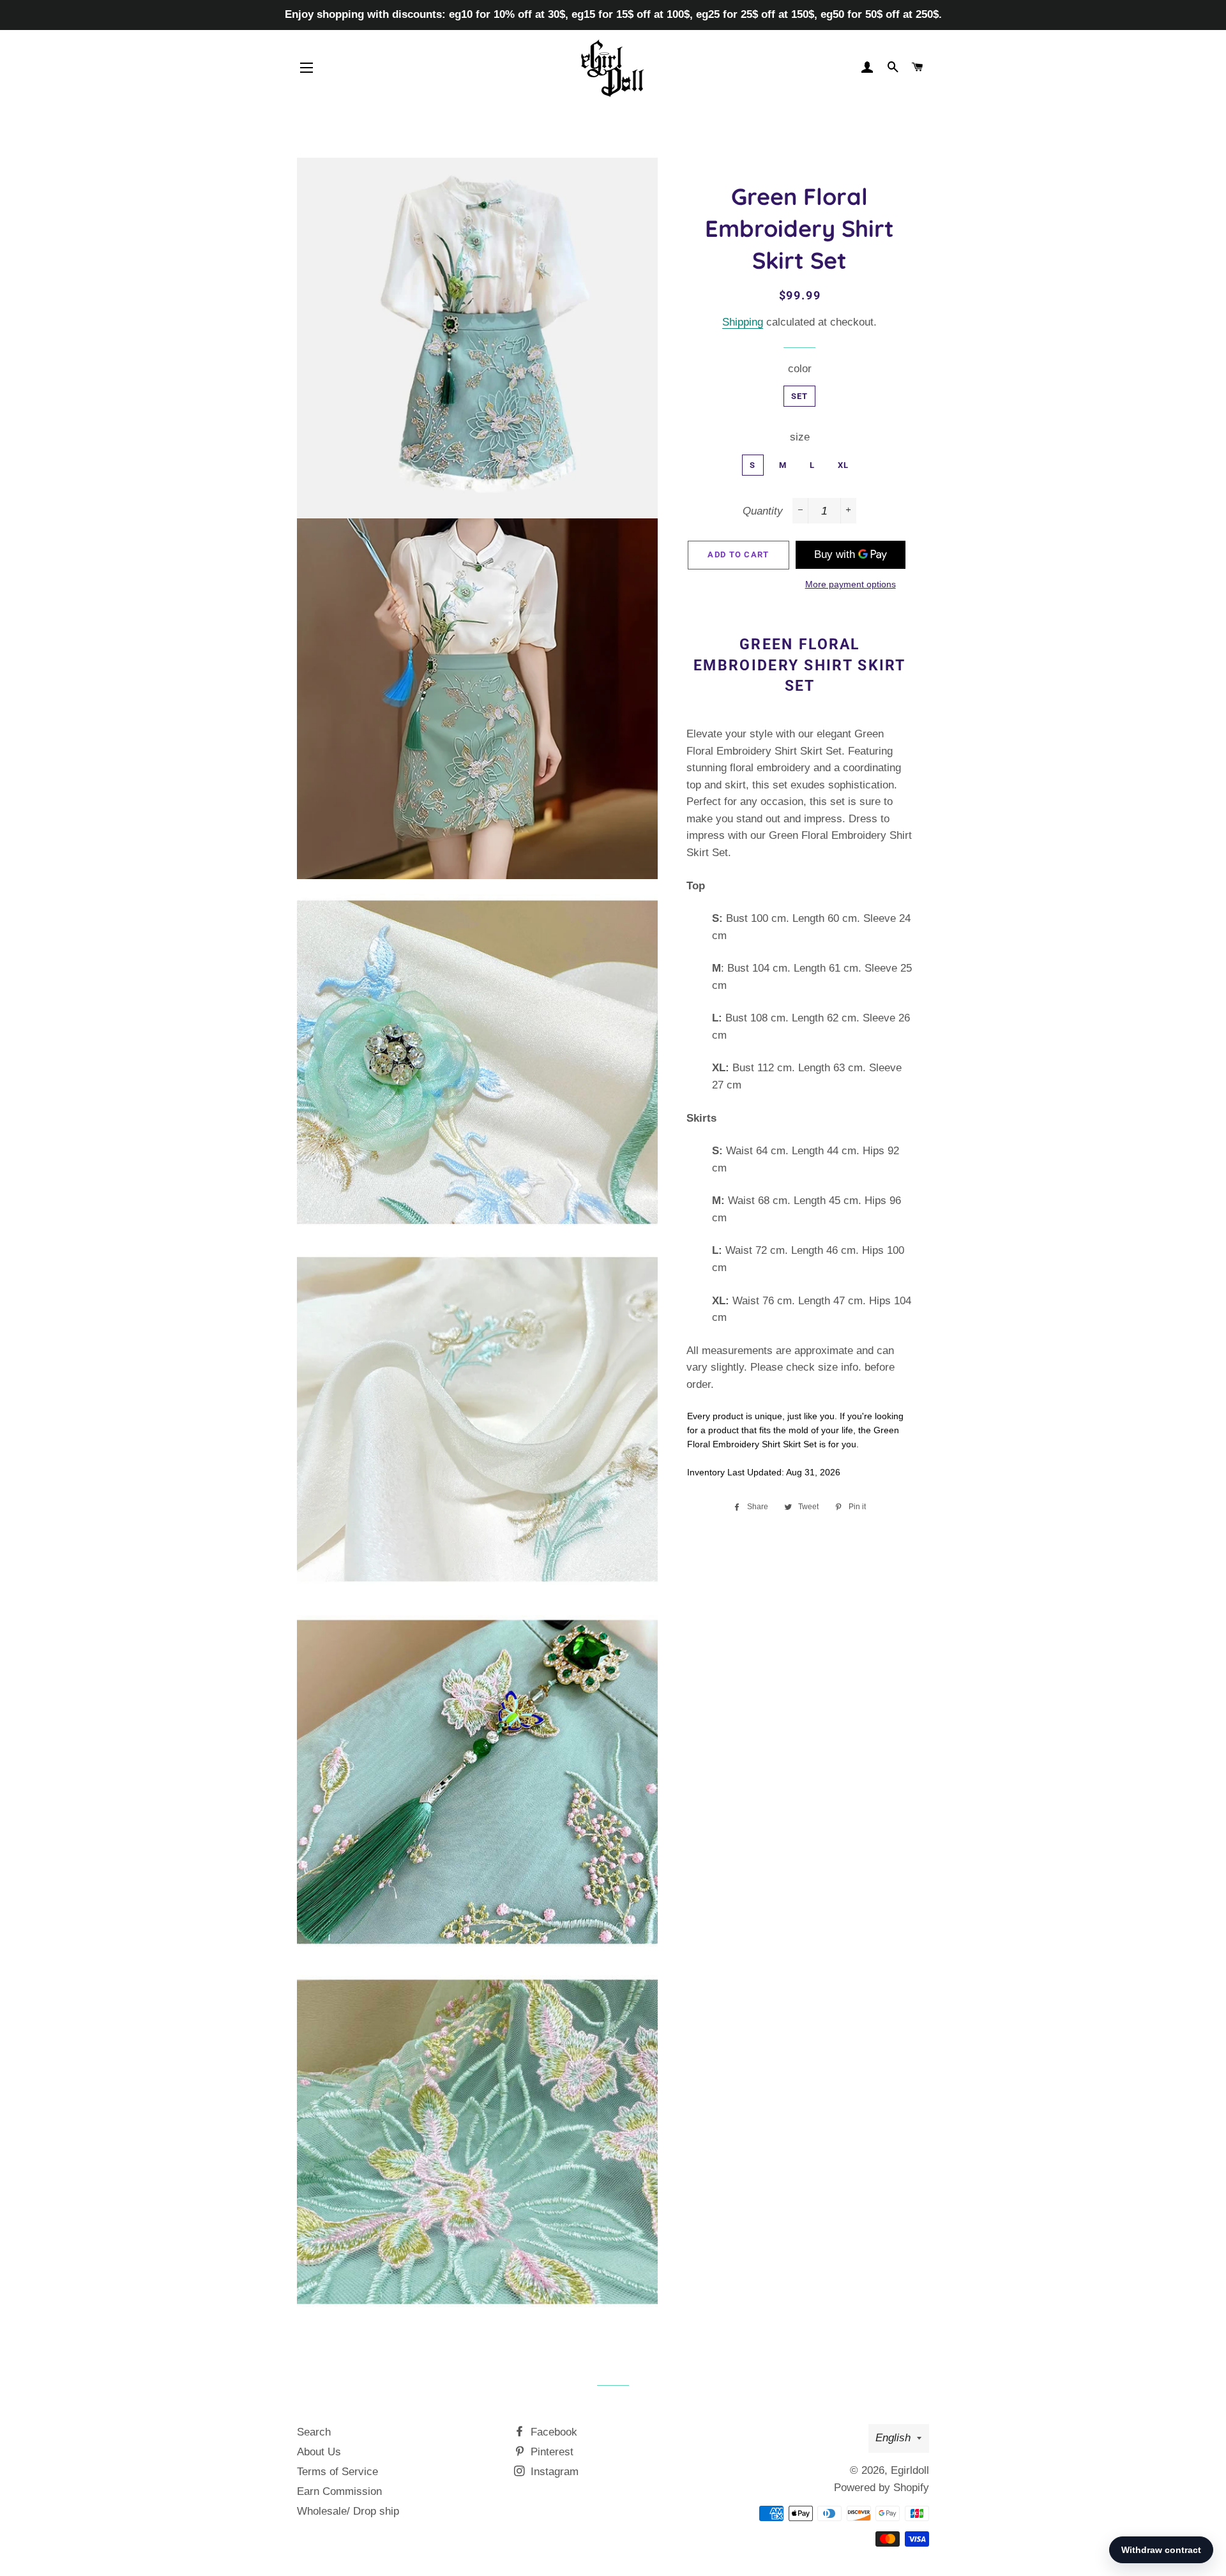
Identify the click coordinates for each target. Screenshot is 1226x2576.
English (893, 2438)
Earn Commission (339, 2491)
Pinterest (550, 2452)
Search (314, 2432)
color (800, 369)
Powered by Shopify (882, 2488)
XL (844, 465)
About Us (319, 2452)
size (800, 437)
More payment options (851, 584)
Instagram (553, 2472)
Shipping (743, 322)
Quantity (763, 511)
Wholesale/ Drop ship (348, 2511)
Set (800, 396)
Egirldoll (910, 2470)
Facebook (552, 2432)
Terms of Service (337, 2472)
